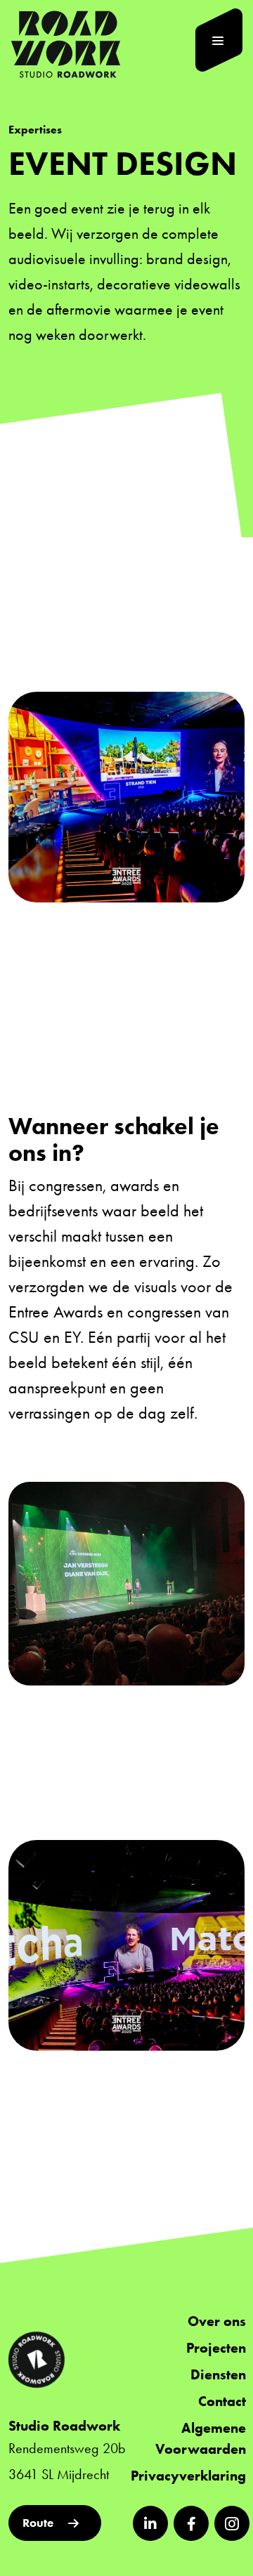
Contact (222, 2401)
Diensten (218, 2374)
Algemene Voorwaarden (201, 2438)
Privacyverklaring (188, 2476)
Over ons (217, 2321)
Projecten (216, 2348)
